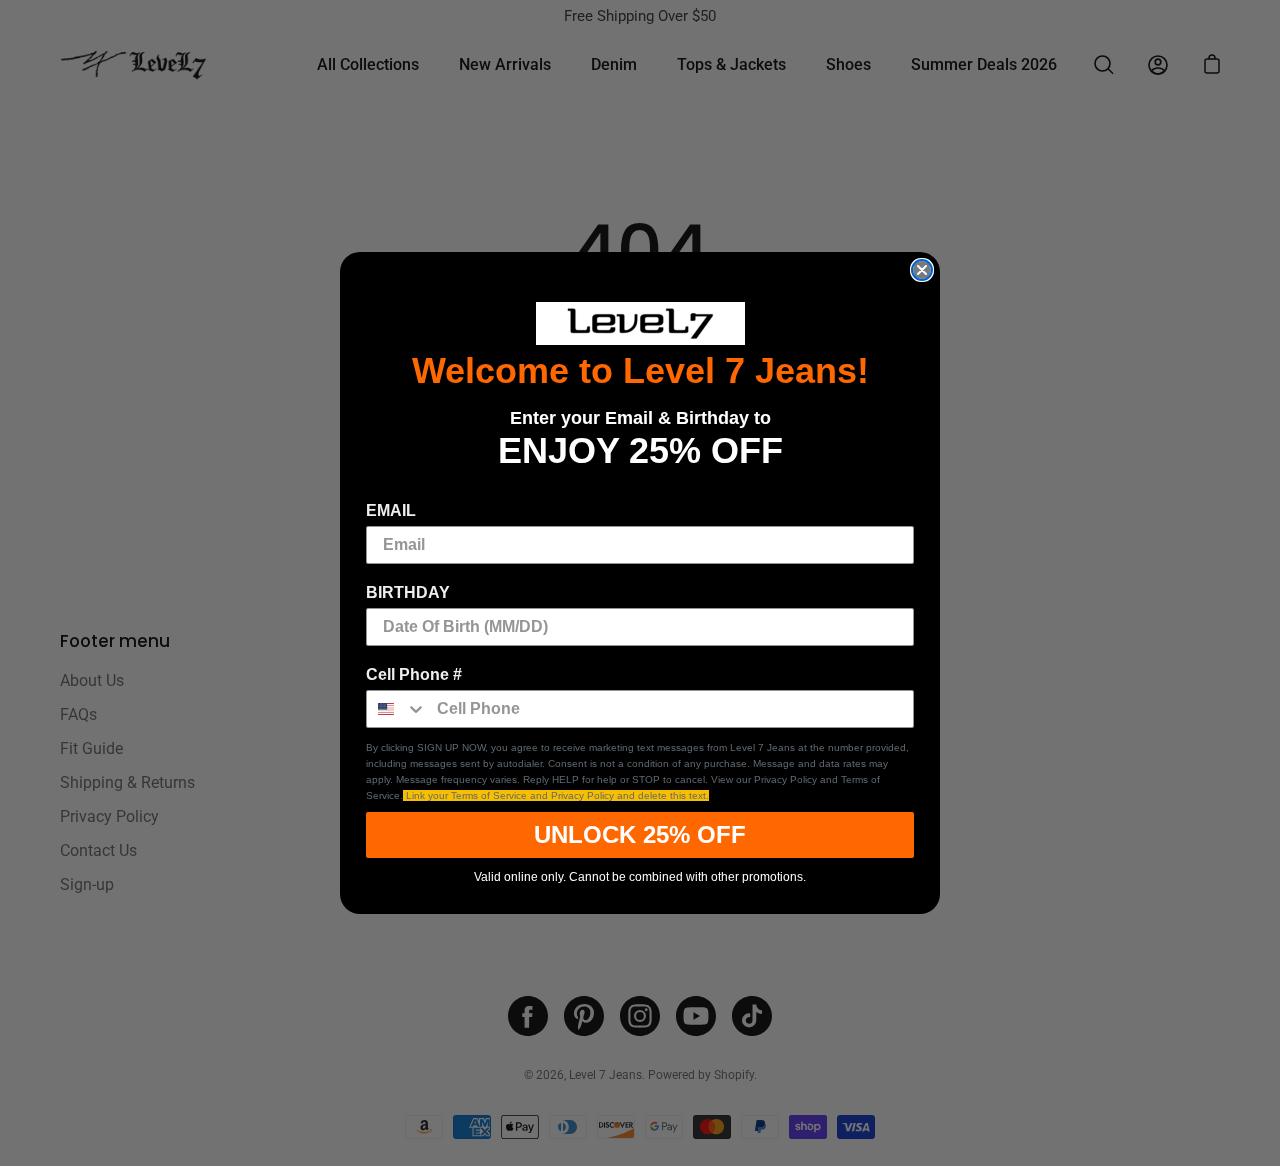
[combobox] (397, 709)
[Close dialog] (922, 270)
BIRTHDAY (408, 592)
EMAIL (391, 510)
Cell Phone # (414, 674)
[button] (640, 323)
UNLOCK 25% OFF (640, 834)
